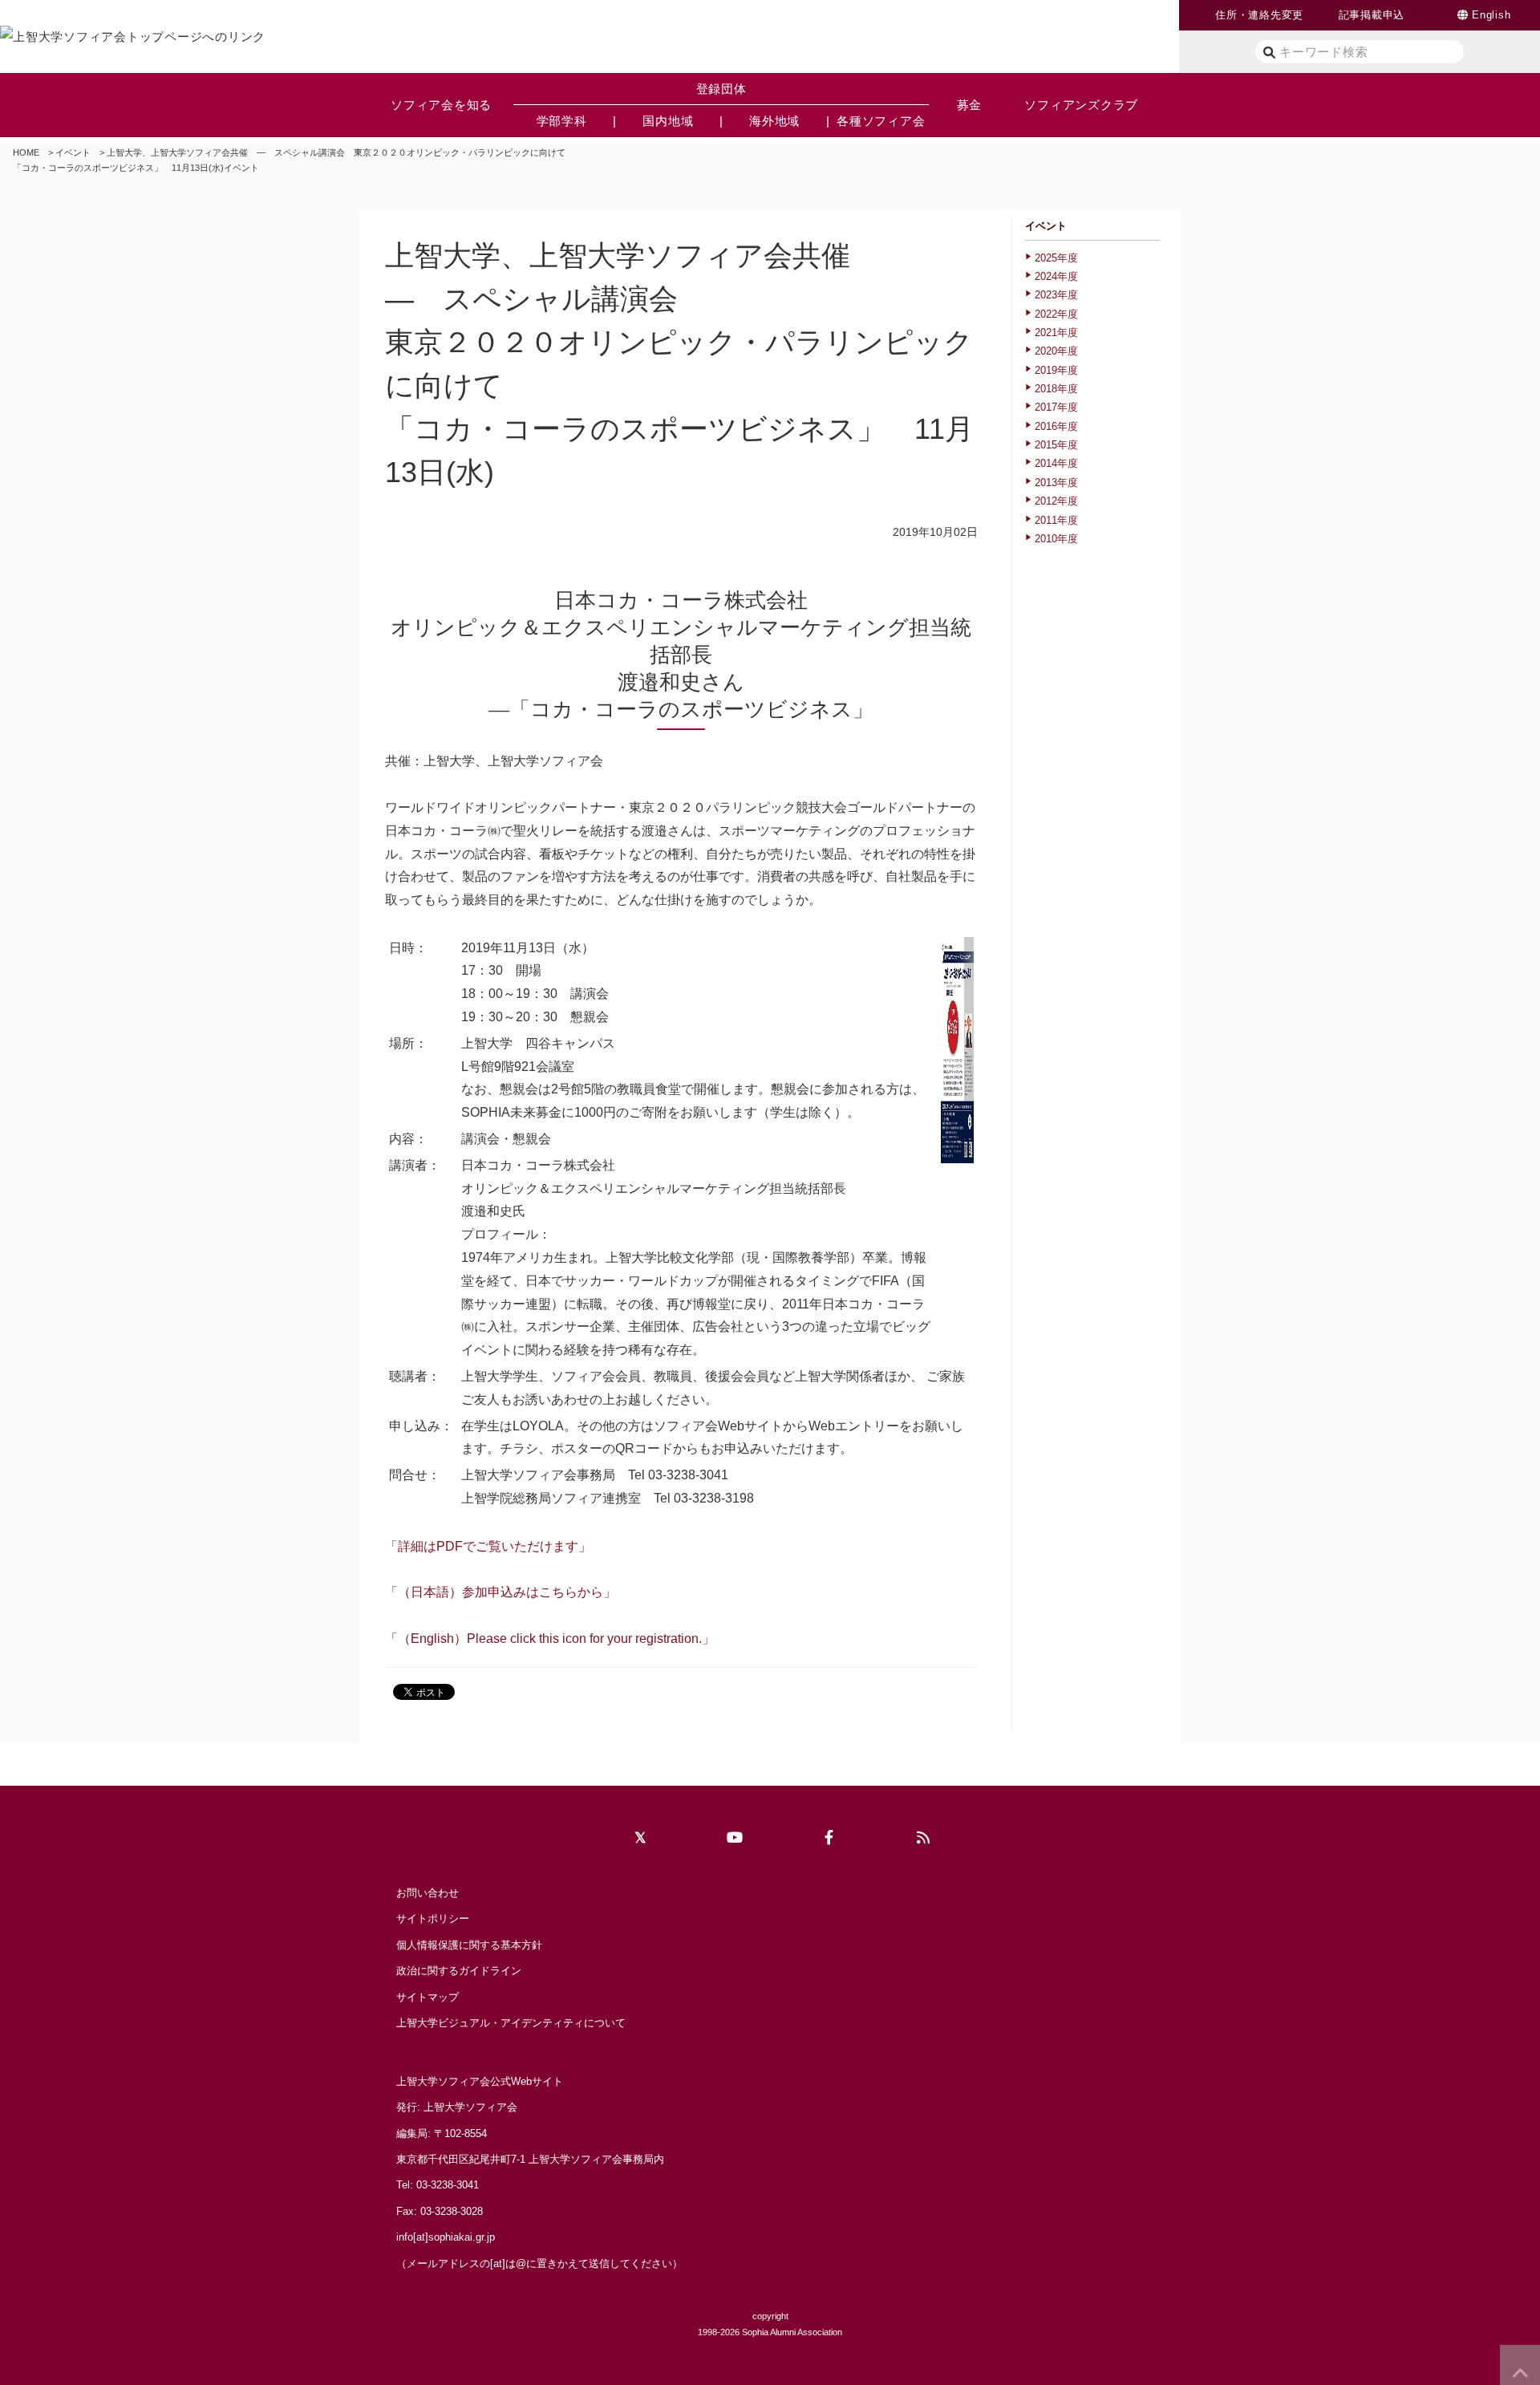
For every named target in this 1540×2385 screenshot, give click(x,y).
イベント (73, 152)
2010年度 (1056, 539)
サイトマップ (428, 1997)
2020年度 (1056, 351)
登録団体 (721, 89)
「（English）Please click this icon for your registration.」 (550, 1639)
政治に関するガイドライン (459, 1971)
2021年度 (1056, 333)
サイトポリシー (433, 1919)
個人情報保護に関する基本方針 (469, 1945)
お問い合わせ (428, 1893)
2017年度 (1056, 407)
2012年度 (1056, 501)
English (1491, 15)
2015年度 (1056, 445)
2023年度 (1056, 295)
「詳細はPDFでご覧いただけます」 (488, 1546)
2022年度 (1056, 314)
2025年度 (1056, 258)
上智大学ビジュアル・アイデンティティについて (511, 2023)
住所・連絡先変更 (1259, 15)
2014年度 (1056, 463)
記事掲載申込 (1372, 15)
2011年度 (1056, 520)
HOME (26, 152)
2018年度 (1056, 389)
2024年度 (1056, 276)
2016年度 (1056, 426)
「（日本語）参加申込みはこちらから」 (500, 1592)
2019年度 (1056, 370)
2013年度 (1056, 483)
